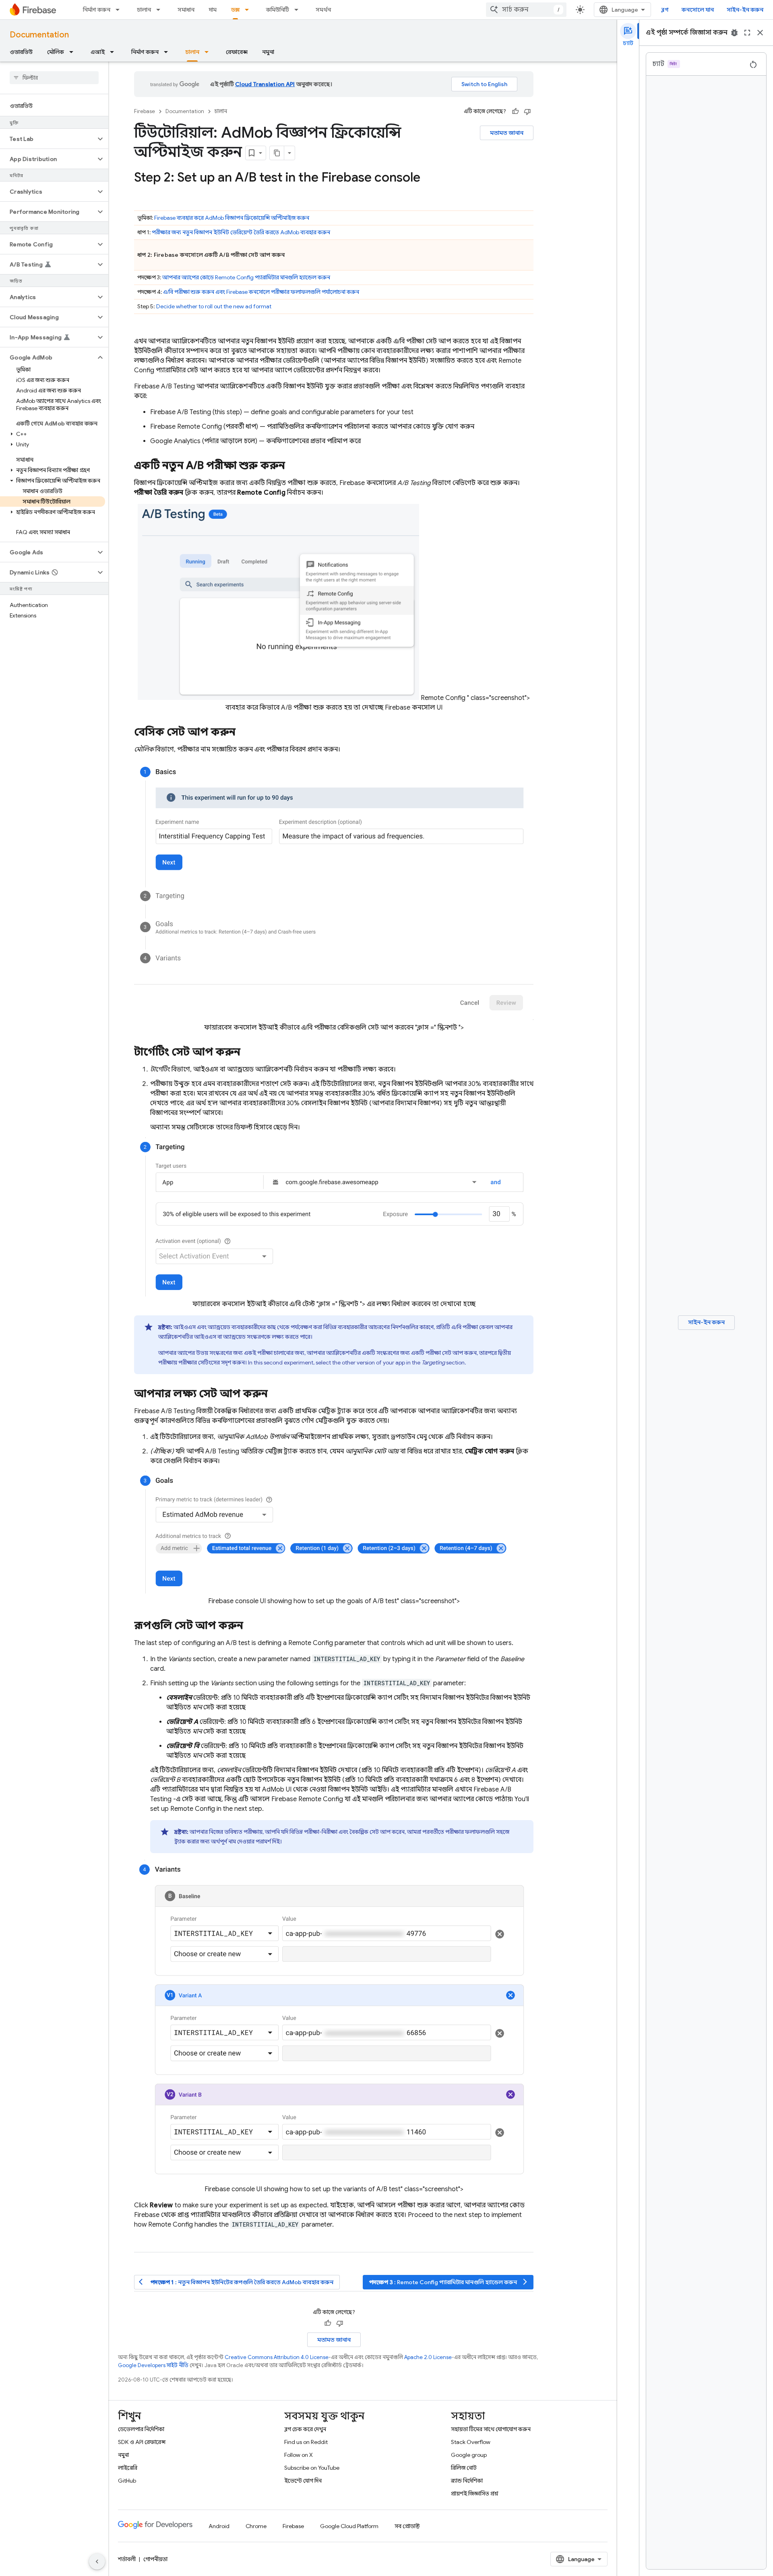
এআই (98, 52)
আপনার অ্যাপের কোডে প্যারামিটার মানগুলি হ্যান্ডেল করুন (246, 277)
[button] (48, 139)
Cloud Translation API (265, 84)
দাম (213, 10)
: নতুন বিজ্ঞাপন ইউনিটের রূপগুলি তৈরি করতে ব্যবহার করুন (236, 2282)
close (760, 33)
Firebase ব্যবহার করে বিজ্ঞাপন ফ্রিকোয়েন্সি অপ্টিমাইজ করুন (232, 218)
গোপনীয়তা (155, 2559)
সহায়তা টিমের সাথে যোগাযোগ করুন (491, 2429)
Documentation (39, 35)
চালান (144, 10)
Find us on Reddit (306, 2442)
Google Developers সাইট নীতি (153, 2365)
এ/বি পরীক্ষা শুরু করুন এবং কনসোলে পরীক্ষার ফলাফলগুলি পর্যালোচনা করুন (261, 292)
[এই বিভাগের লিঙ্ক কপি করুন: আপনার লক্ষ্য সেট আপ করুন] (276, 1394)
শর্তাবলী (127, 2559)
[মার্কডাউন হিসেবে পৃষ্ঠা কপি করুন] (277, 153)
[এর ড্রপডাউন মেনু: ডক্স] (249, 10)
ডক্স (235, 10)
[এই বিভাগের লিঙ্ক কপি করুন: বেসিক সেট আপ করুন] (244, 733)
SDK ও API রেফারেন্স (142, 2442)
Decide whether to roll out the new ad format (214, 306)
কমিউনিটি (278, 10)
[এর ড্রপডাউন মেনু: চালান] (161, 10)
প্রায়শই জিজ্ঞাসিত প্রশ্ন (475, 2493)
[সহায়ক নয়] (527, 111)
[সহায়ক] (515, 111)
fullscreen (747, 33)
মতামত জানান (507, 133)
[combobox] (526, 10)
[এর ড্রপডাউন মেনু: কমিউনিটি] (299, 10)
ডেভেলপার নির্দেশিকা (141, 2429)
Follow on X (299, 2455)
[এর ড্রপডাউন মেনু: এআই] (114, 52)
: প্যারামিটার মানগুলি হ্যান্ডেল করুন (449, 2282)
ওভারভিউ (21, 52)
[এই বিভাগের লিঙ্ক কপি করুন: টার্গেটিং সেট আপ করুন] (248, 1053)
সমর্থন (323, 10)
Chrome (256, 2526)
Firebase (145, 111)
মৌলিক (56, 52)
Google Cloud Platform (349, 2526)
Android (219, 2526)
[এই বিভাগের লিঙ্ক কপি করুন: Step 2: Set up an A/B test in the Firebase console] (428, 178)
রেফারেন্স (237, 52)
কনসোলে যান (698, 10)
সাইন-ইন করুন (745, 10)
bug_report (734, 33)
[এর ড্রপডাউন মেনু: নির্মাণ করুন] (120, 10)
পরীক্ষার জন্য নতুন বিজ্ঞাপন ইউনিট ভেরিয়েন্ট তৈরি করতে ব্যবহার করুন (241, 232)
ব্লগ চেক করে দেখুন (305, 2429)
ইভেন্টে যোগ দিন (303, 2481)
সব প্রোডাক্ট (407, 2526)
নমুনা (268, 52)
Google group (469, 2455)
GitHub (127, 2481)
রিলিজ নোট (464, 2468)
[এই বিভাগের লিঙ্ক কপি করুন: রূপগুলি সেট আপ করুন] (252, 1627)
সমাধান (186, 10)
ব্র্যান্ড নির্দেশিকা (467, 2481)
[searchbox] (54, 78)
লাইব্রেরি (128, 2468)
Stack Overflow (471, 2442)
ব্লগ (665, 10)
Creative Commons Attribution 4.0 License (277, 2357)
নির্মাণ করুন (97, 10)
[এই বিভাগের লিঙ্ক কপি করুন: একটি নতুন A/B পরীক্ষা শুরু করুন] (293, 466)
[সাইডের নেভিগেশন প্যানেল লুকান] (97, 2562)
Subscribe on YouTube (312, 2468)
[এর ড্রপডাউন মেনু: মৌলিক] (74, 52)
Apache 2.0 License (428, 2357)
